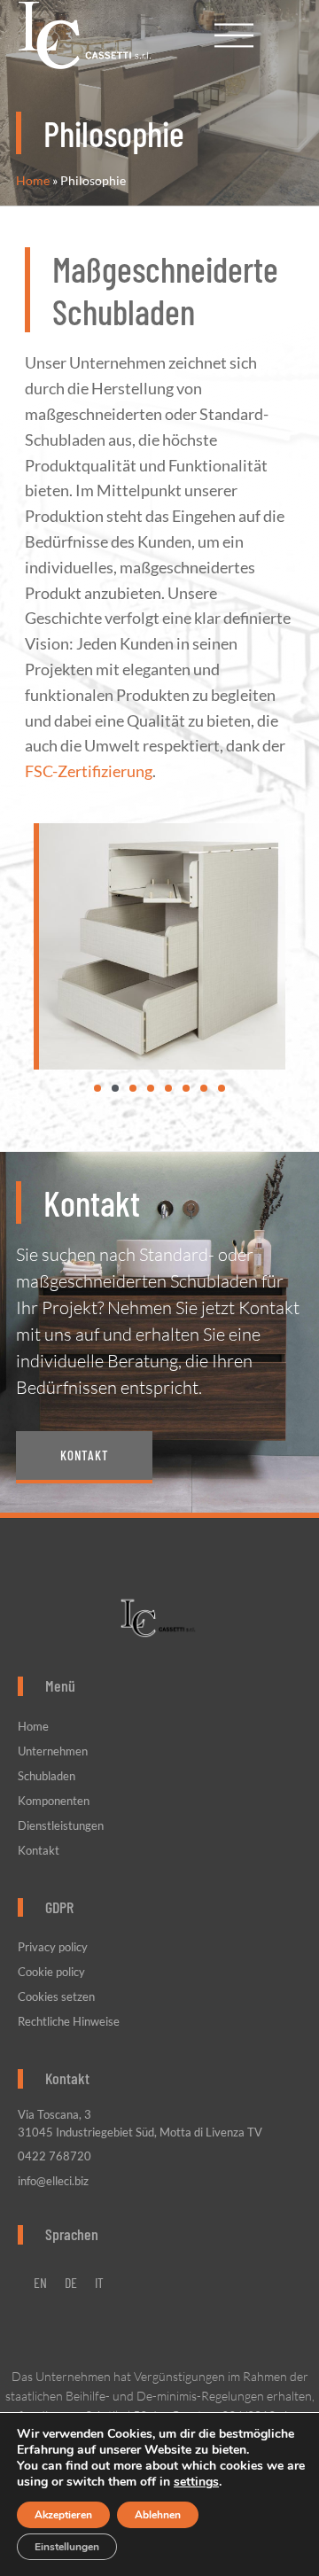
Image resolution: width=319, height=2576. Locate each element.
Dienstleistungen (61, 1825)
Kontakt (39, 1850)
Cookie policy (51, 1972)
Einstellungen (67, 2547)
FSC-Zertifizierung (89, 771)
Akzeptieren (63, 2515)
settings (196, 2482)
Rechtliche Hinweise (69, 2021)
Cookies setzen (56, 1996)
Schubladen (47, 1776)
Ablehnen (158, 2515)
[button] (97, 1088)
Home (33, 181)
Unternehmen (53, 1751)
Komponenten (54, 1801)
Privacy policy (53, 1947)
